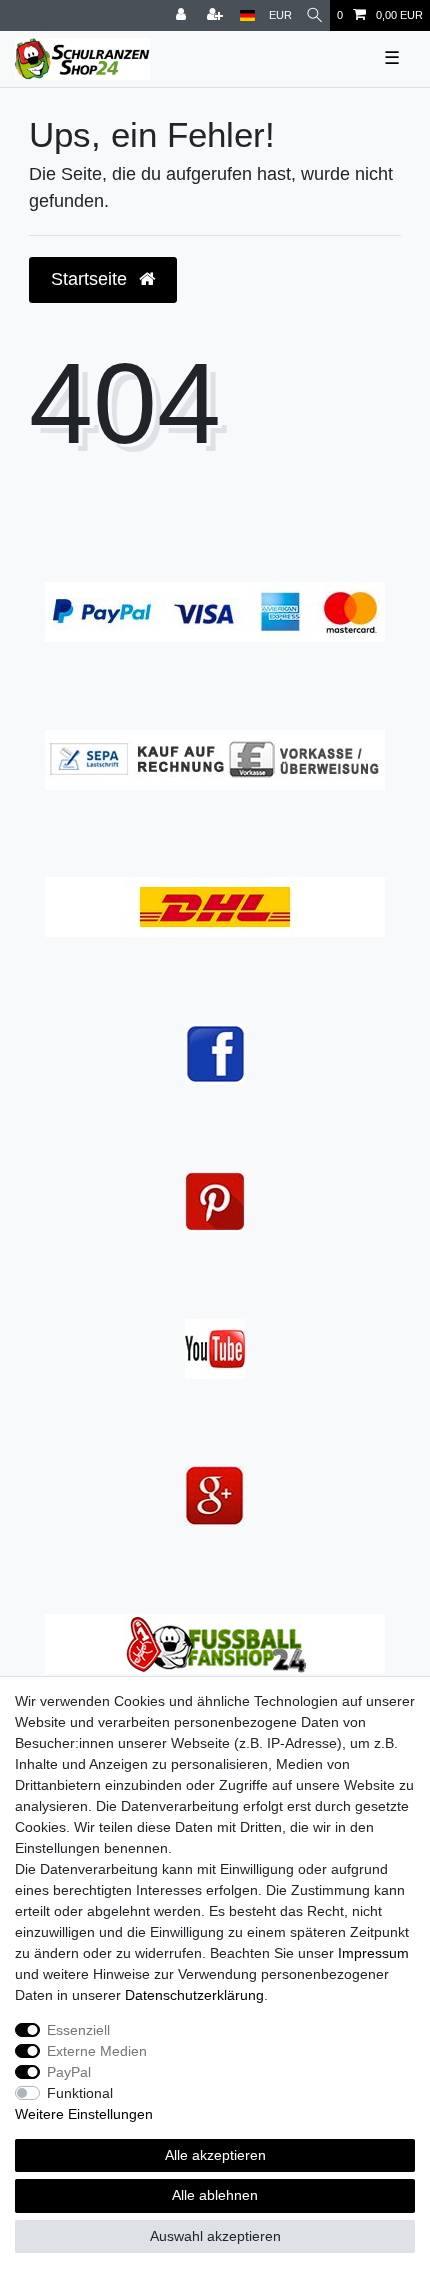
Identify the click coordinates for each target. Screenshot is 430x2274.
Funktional (80, 2093)
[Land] (247, 15)
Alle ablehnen (215, 2195)
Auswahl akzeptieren (215, 2236)
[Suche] (314, 15)
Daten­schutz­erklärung (194, 1995)
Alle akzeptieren (215, 2155)
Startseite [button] (91, 279)
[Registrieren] (217, 15)
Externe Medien (97, 2051)
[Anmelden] (183, 15)
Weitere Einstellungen (84, 2114)
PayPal (69, 2072)
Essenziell (78, 2030)
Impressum (373, 1953)
